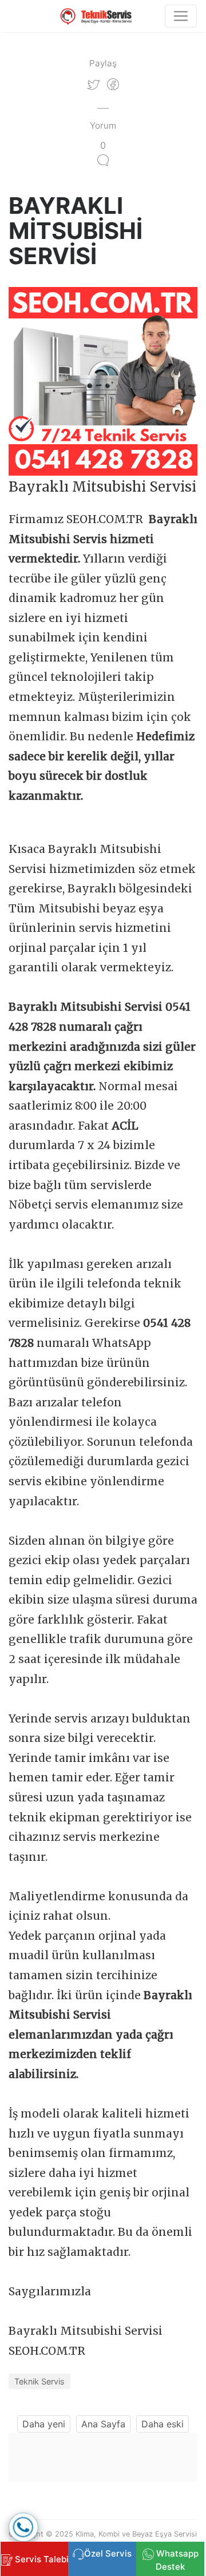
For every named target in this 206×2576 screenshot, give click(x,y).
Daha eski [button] (163, 2424)
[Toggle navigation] (181, 16)
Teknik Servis (39, 2381)
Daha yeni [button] (44, 2424)
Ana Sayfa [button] (103, 2424)
